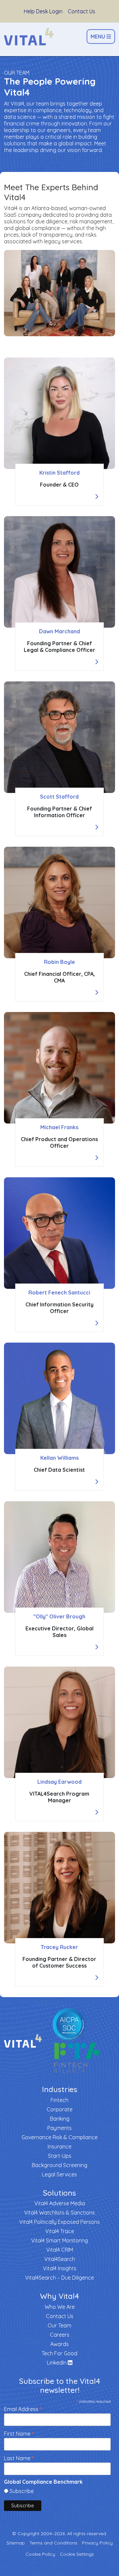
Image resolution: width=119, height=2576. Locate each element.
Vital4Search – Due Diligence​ (59, 2278)
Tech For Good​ (59, 2353)
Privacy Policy (97, 2543)
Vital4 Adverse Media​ (60, 2203)
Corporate (59, 2109)
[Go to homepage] (29, 37)
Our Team (59, 2325)
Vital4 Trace (60, 2231)
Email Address (23, 2409)
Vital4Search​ (60, 2259)
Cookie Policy (40, 2554)
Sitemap (16, 2543)
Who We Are (60, 2307)
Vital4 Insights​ (60, 2268)
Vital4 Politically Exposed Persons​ (59, 2222)
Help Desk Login (43, 11)
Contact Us (81, 11)
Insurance (59, 2147)
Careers (60, 2335)
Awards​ (59, 2344)
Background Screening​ (59, 2165)
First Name (19, 2433)
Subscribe (22, 2491)
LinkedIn (57, 2363)
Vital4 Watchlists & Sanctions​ (59, 2213)
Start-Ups (60, 2156)
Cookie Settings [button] (77, 2554)
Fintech (59, 2100)
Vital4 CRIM (60, 2250)
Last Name (19, 2458)
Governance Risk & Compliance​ (59, 2137)
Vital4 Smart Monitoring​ (59, 2240)
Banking (60, 2119)
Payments (59, 2128)
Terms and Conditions (53, 2543)
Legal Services (59, 2174)
